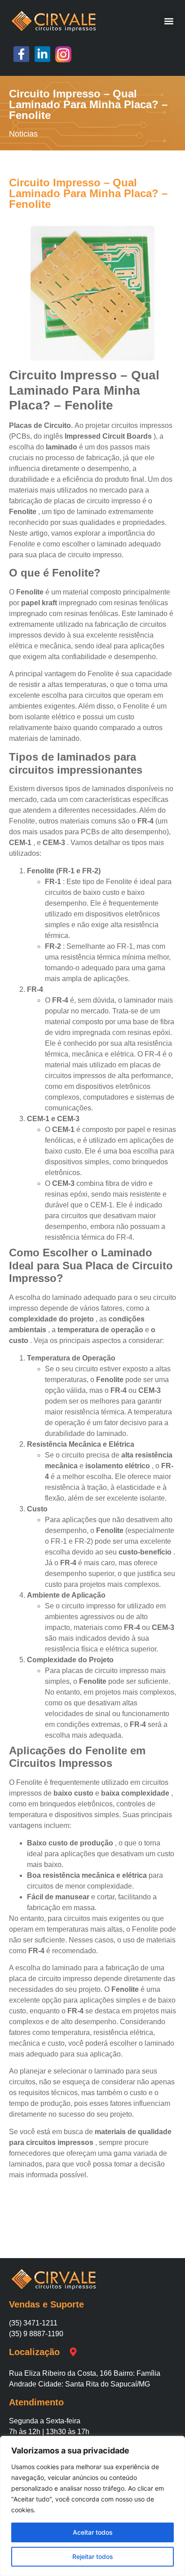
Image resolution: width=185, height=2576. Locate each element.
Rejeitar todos (93, 2556)
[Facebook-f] (21, 54)
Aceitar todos (93, 2532)
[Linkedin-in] (42, 54)
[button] (169, 21)
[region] (92, 2506)
